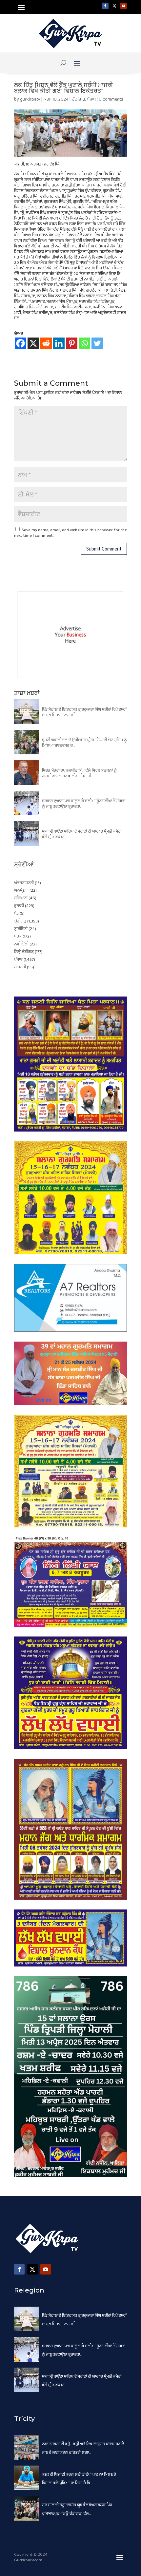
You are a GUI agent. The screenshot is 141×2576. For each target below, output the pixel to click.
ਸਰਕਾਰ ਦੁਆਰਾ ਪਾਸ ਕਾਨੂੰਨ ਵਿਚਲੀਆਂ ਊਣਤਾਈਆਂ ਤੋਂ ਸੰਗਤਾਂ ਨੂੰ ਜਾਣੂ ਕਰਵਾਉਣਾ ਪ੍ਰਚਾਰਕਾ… (84, 804)
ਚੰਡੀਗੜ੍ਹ (78, 99)
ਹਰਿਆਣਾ (21, 898)
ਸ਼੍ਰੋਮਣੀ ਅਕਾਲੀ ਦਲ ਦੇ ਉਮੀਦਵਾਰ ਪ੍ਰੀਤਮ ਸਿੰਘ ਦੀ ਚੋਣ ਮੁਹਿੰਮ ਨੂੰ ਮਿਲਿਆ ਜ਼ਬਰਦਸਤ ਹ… (84, 743)
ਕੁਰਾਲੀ (19, 906)
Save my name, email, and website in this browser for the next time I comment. (70, 533)
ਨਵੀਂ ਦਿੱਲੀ (21, 944)
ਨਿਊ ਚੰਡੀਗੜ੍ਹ (24, 952)
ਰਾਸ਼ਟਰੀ (20, 967)
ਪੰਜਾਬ (91, 99)
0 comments (111, 99)
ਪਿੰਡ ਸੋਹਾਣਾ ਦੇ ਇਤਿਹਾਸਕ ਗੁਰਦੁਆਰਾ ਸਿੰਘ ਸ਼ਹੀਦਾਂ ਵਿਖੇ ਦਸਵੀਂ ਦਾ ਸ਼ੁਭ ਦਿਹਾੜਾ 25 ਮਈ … (84, 712)
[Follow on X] (114, 6)
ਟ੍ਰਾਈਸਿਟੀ (21, 929)
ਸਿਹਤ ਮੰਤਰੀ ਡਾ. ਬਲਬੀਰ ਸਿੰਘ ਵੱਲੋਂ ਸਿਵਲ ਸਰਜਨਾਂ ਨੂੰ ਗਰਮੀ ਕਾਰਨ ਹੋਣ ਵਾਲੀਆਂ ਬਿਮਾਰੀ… (79, 773)
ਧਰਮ (18, 936)
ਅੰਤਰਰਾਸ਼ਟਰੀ (24, 883)
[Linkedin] (59, 343)
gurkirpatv (30, 99)
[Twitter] (97, 343)
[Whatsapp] (84, 343)
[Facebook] (20, 343)
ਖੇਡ (16, 913)
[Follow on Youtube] (124, 6)
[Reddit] (46, 343)
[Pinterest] (72, 343)
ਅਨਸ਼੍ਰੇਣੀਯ (21, 891)
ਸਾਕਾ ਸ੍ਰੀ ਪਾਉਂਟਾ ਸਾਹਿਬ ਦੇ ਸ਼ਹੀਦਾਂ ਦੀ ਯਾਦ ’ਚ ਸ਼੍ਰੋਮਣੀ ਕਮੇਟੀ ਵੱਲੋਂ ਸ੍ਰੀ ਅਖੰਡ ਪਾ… (82, 834)
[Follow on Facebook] (105, 6)
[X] (33, 343)
